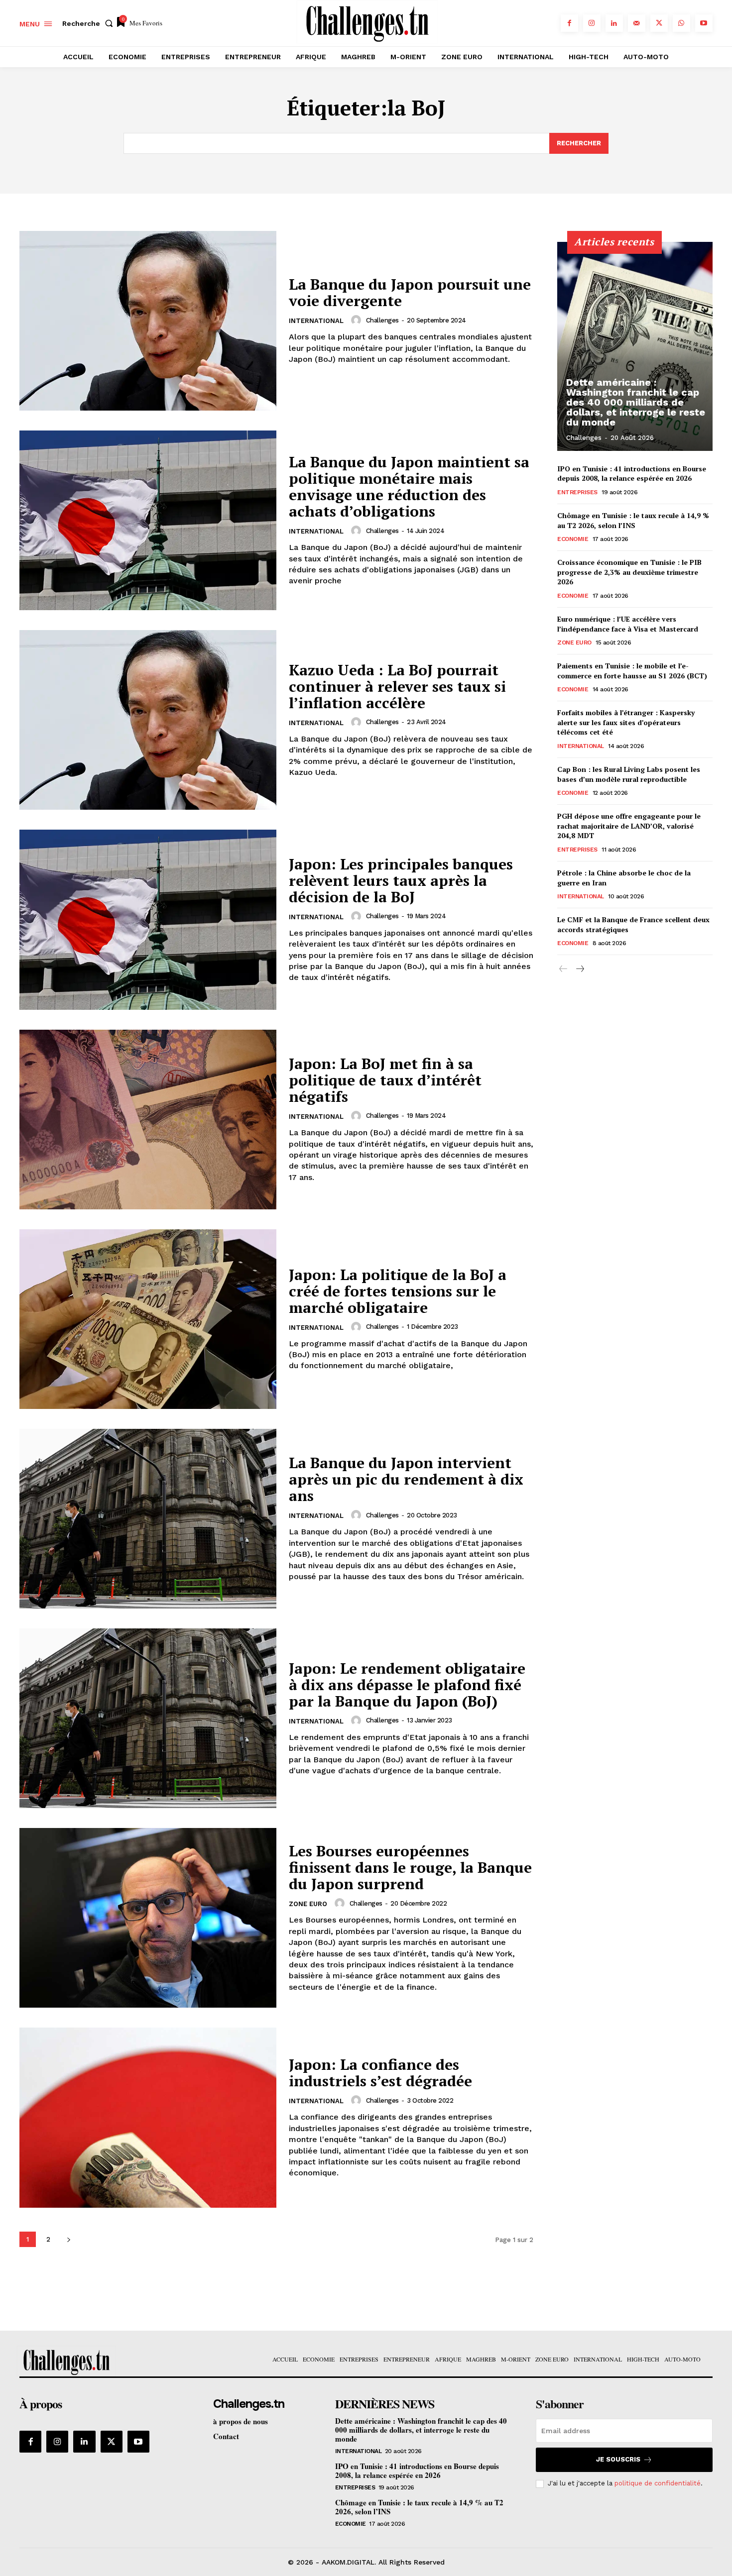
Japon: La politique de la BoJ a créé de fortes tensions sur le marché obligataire (398, 1291)
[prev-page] (563, 969)
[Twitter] (659, 23)
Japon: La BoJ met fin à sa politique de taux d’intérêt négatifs (385, 1080)
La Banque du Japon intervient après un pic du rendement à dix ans (406, 1479)
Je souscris (618, 2459)
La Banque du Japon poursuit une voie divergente (410, 292)
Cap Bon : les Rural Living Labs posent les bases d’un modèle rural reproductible (629, 774)
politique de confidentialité (658, 2483)
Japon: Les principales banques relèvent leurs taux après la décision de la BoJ (401, 880)
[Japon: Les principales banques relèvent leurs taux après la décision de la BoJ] (148, 919)
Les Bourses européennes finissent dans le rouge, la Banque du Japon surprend (410, 1867)
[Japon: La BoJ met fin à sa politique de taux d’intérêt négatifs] (148, 1120)
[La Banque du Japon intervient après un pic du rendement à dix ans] (148, 1519)
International (316, 321)
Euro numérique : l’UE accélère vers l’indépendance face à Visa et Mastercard (628, 624)
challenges (382, 320)
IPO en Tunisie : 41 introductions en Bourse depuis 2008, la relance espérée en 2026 (632, 474)
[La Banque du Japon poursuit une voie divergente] (148, 321)
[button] (90, 23)
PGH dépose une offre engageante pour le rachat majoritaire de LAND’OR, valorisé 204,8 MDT (629, 826)
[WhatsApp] (681, 23)
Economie (573, 539)
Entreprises (577, 492)
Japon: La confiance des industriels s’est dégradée (380, 2073)
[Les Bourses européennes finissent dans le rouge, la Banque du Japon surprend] (148, 1918)
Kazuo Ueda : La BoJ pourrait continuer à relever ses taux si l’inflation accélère (397, 686)
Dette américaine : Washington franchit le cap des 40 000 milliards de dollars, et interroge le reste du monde (636, 402)
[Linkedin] (614, 23)
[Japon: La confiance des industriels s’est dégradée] (148, 2117)
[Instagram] (592, 23)
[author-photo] (358, 320)
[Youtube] (704, 23)
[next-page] (68, 2239)
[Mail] (637, 23)
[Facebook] (569, 23)
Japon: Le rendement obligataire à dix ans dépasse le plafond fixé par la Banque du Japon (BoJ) (407, 1685)
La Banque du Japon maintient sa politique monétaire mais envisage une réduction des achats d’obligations (409, 486)
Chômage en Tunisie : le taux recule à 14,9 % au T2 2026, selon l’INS (633, 520)
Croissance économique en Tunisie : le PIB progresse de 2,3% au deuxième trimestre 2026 (629, 572)
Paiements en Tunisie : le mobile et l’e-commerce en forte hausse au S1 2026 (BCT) (632, 671)
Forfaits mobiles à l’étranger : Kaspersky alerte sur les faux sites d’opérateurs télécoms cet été (626, 722)
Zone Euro (308, 1904)
